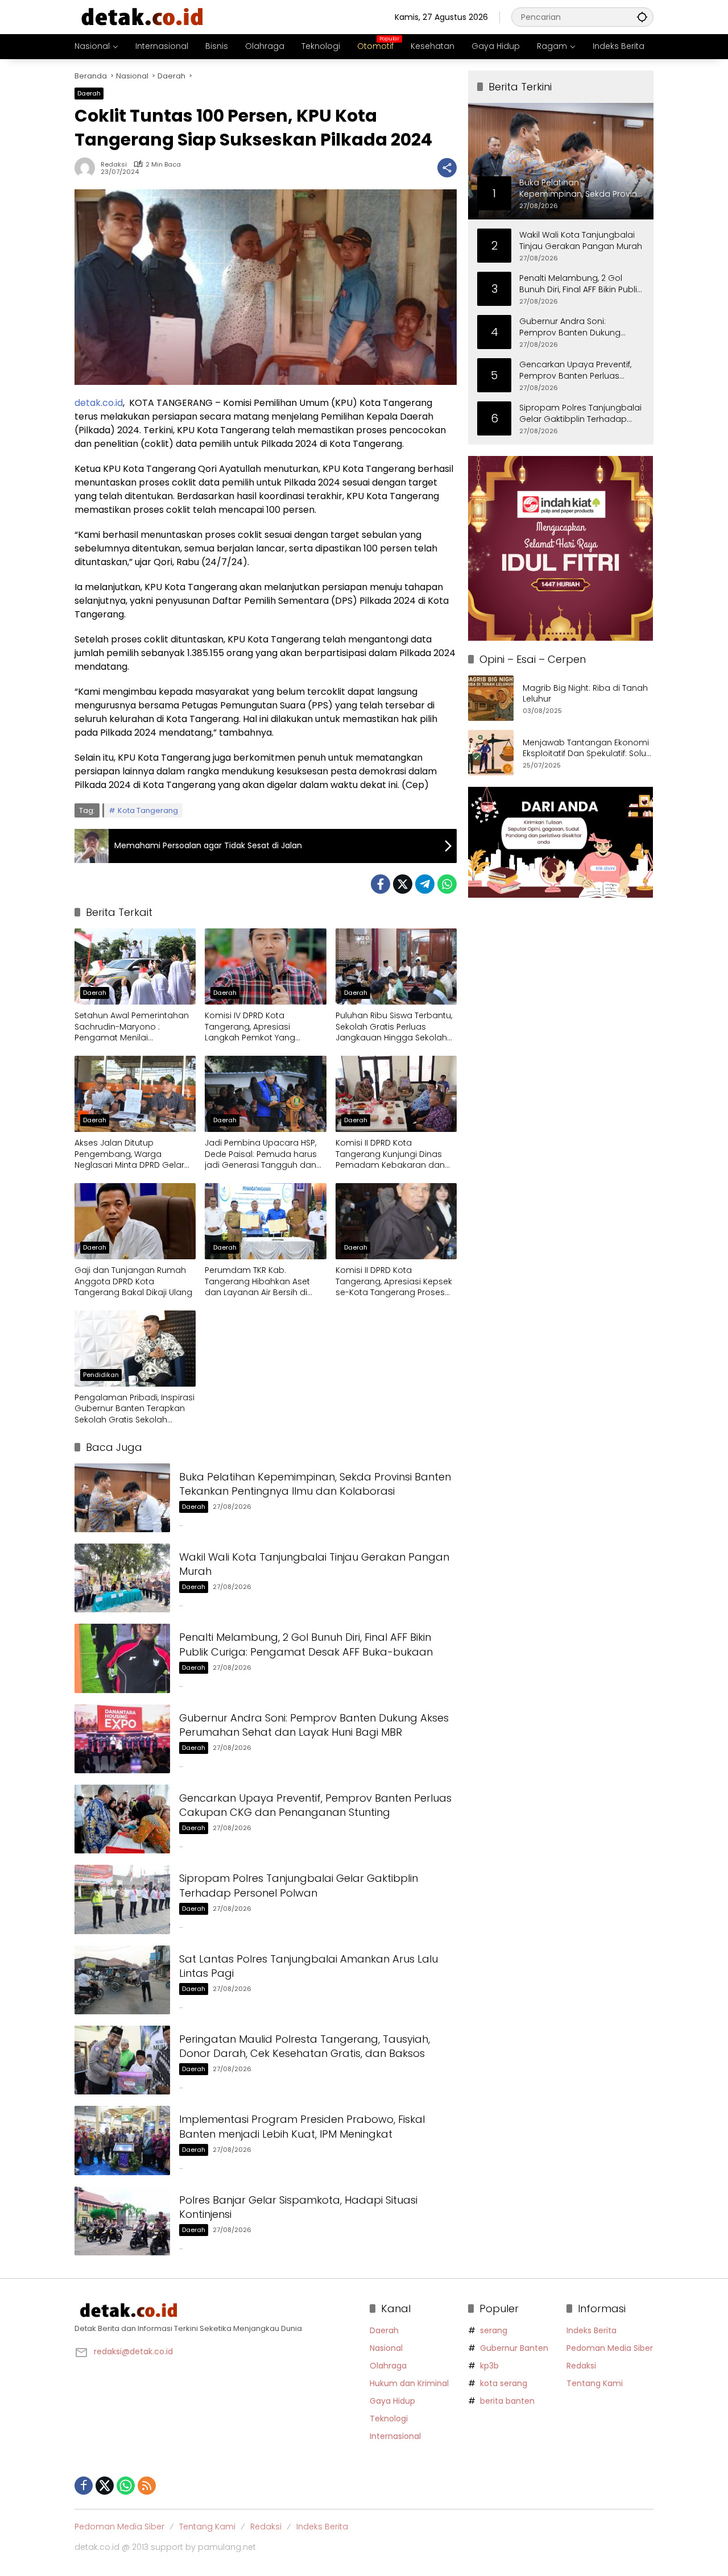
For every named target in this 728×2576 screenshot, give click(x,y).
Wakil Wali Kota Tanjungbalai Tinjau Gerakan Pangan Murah (581, 241)
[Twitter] (403, 884)
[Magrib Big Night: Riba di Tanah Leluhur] (491, 698)
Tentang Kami (595, 2383)
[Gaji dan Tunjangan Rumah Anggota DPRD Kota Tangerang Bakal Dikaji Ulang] (135, 1221)
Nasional (386, 2348)
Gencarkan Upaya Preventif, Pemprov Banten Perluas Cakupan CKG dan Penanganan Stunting (315, 1805)
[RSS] (147, 2486)
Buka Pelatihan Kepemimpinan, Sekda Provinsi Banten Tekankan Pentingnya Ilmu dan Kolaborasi (315, 1484)
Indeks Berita (591, 2330)
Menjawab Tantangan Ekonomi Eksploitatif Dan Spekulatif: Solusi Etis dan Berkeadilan (588, 748)
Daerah (89, 93)
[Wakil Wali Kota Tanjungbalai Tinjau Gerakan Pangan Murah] (122, 1578)
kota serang (504, 2383)
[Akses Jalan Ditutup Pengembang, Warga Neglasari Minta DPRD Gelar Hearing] (135, 1094)
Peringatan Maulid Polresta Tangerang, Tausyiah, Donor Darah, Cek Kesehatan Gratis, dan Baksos (305, 2046)
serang (494, 2330)
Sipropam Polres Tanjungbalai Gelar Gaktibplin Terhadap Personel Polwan (299, 1885)
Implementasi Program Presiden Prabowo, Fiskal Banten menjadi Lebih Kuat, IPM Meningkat (302, 2126)
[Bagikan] (447, 168)
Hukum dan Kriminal (409, 2383)
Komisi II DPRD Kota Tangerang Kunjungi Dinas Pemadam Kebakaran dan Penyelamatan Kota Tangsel (393, 1154)
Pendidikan (101, 1375)
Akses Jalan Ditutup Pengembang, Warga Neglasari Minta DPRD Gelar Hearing (129, 1154)
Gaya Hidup (392, 2401)
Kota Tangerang (148, 810)
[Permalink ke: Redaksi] (88, 168)
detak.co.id (99, 403)
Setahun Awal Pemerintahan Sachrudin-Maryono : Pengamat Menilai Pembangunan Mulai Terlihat (133, 1027)
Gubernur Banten (514, 2348)
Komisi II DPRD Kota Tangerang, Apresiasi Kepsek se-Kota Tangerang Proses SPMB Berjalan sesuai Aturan (394, 1282)
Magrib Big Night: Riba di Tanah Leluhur (585, 694)
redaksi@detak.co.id (133, 2351)
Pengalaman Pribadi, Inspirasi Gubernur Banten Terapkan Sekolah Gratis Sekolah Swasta (135, 1409)
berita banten (507, 2401)
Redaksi (114, 165)
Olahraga (388, 2366)
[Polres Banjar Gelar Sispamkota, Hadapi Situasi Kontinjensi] (122, 2221)
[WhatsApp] (447, 884)
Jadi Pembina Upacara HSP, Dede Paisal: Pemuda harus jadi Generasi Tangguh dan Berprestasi (261, 1154)
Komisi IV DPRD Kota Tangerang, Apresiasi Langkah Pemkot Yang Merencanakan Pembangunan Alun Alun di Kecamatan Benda (260, 1027)
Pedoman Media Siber (610, 2348)
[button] (642, 17)
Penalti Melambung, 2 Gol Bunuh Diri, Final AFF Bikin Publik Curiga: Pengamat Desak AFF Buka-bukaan (306, 1644)
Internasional (395, 2436)
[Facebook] (380, 884)
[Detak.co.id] (143, 16)
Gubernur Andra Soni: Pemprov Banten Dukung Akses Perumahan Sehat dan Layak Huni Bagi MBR (314, 1725)
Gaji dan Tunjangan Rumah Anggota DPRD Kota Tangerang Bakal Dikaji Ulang (133, 1281)
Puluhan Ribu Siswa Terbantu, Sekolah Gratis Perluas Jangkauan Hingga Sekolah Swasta (394, 1027)
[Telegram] (425, 884)
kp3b (489, 2366)
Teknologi (389, 2419)
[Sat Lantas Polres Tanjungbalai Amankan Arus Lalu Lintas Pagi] (122, 1980)
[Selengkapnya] (216, 2310)
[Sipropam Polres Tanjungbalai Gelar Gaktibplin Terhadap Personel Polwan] (122, 1899)
